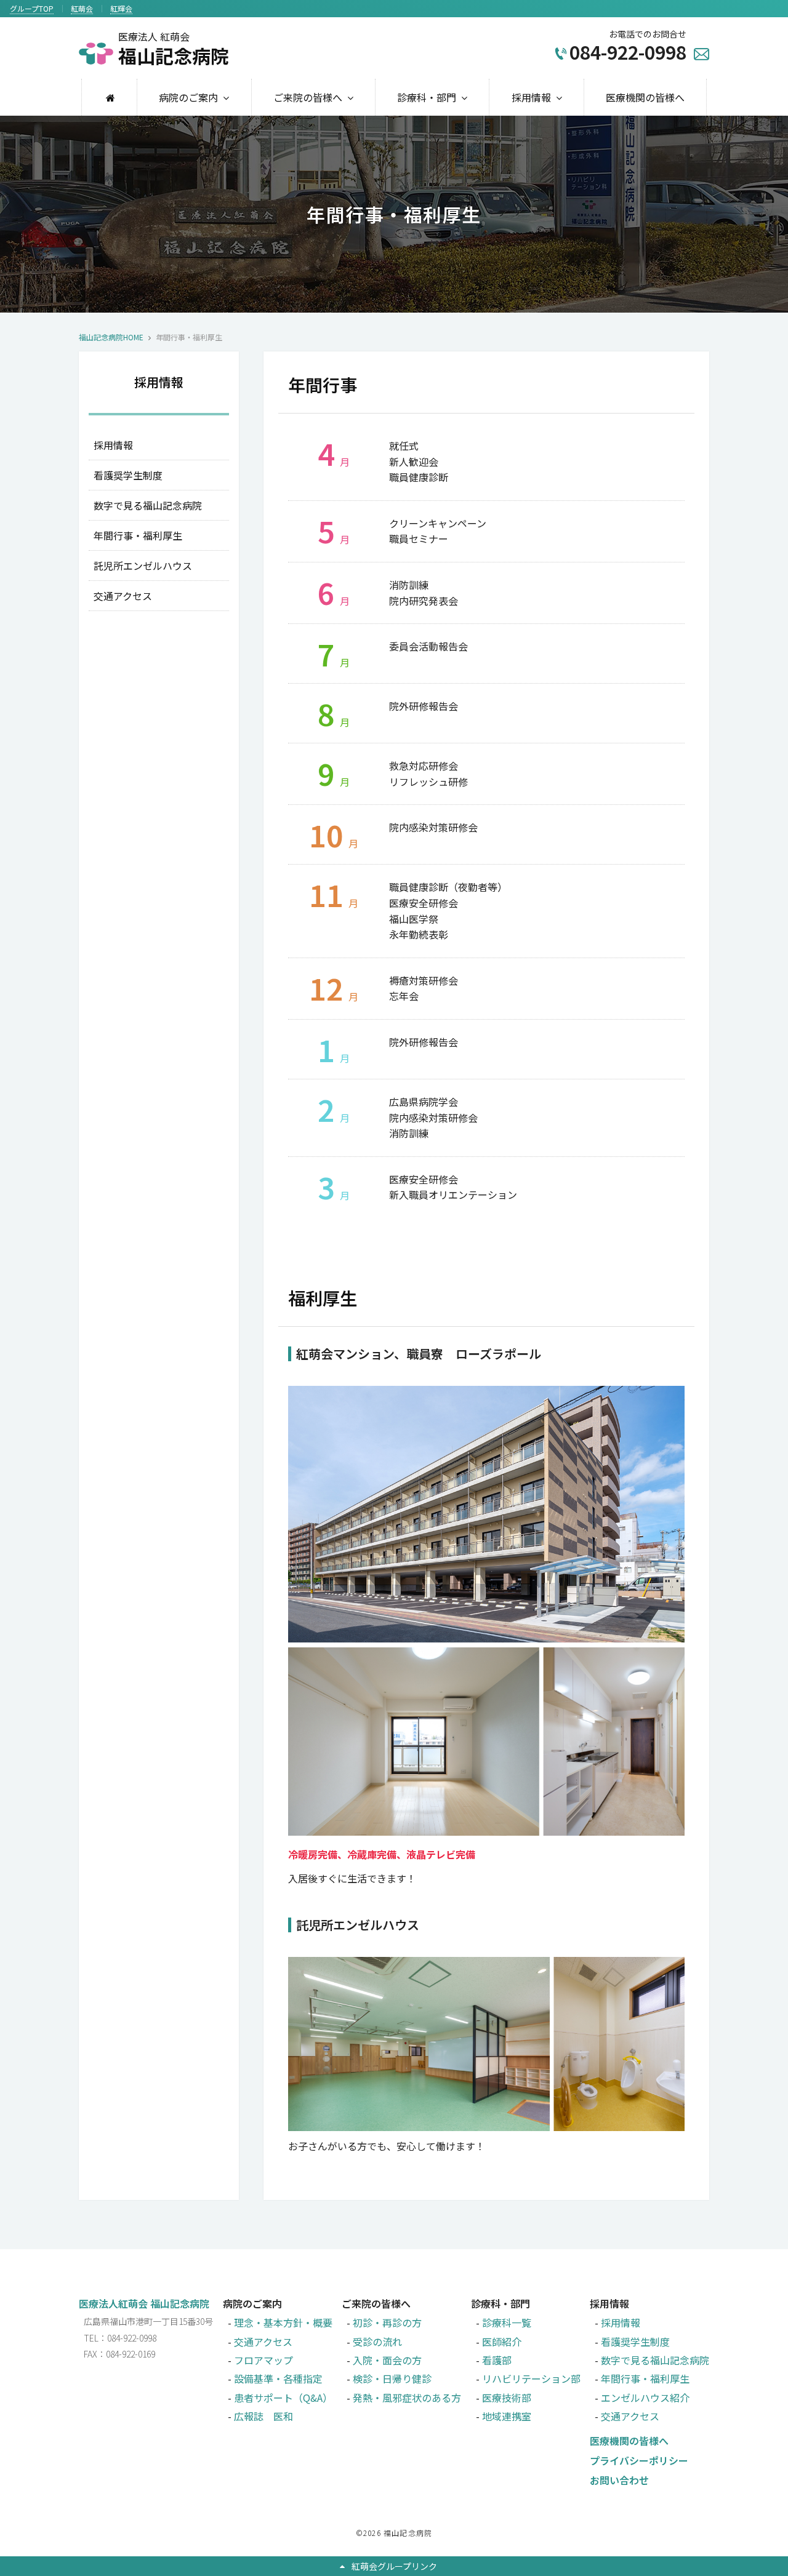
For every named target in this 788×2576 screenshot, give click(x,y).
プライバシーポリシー (639, 2460)
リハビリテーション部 (531, 2378)
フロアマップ (263, 2360)
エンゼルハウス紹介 (645, 2398)
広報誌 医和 (263, 2416)
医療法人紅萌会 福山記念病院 (144, 2303)
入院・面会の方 (387, 2360)
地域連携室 (507, 2416)
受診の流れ (377, 2342)
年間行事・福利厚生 (138, 535)
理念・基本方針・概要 (283, 2322)
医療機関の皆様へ (645, 97)
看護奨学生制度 (128, 475)
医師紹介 (502, 2342)
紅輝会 (121, 8)
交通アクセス (123, 596)
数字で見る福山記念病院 (148, 505)
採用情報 (113, 445)
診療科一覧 (507, 2322)
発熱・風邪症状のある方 (407, 2398)
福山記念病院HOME (111, 337)
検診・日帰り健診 (392, 2378)
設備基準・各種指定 (278, 2378)
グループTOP (32, 8)
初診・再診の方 (387, 2322)
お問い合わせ (619, 2480)
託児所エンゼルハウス (143, 566)
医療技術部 (507, 2398)
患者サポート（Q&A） (283, 2398)
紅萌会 (82, 8)
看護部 (497, 2360)
